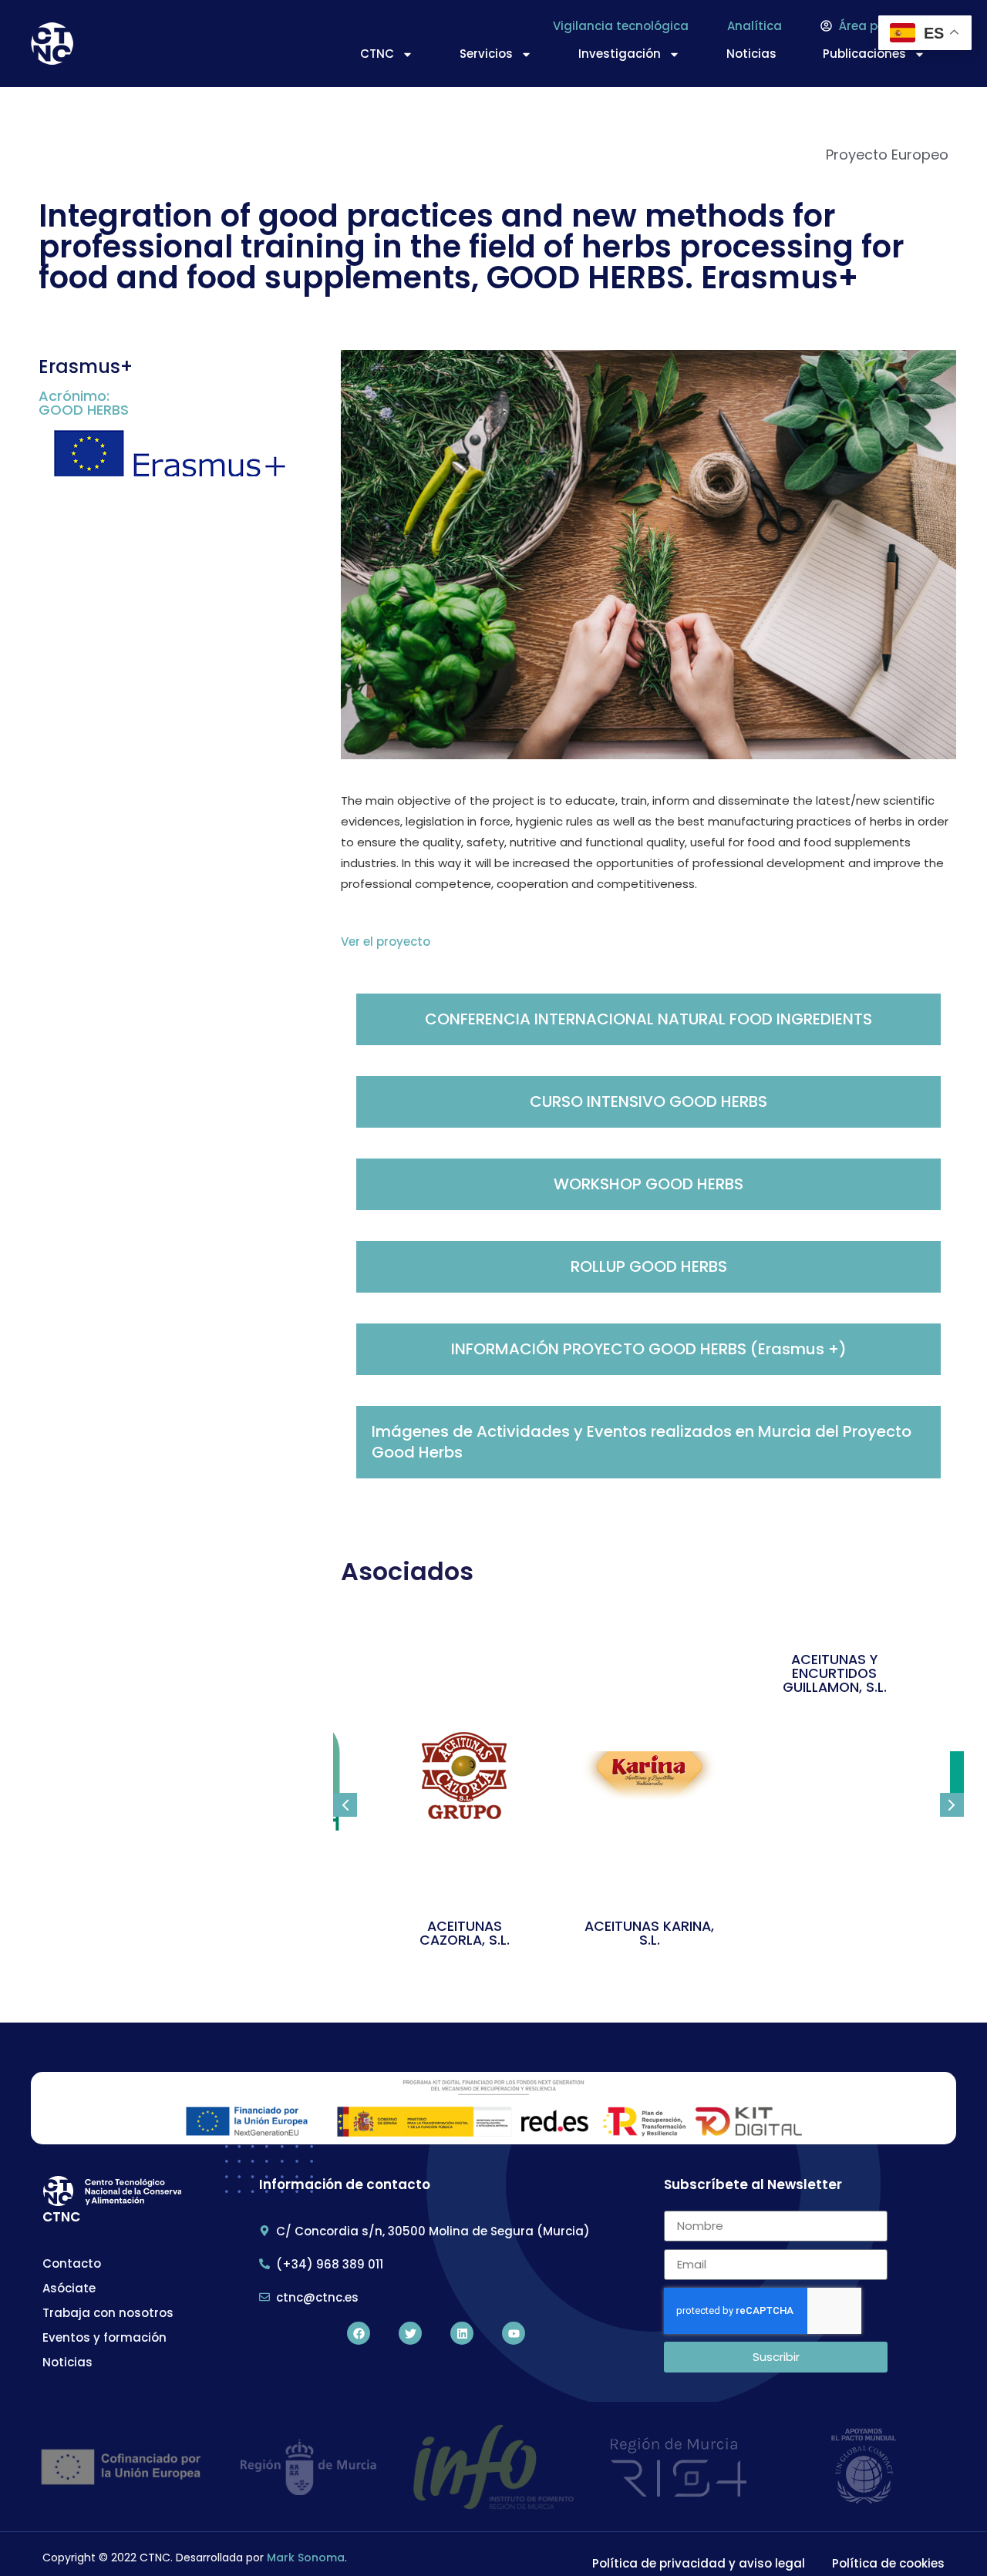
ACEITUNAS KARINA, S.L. (649, 1933)
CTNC (377, 54)
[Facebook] (359, 2333)
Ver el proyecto (386, 942)
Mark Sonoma (306, 2558)
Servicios (486, 54)
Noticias (751, 54)
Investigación (620, 54)
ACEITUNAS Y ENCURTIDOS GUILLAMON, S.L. (835, 1673)
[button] (345, 1805)
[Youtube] (514, 2333)
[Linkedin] (462, 2333)
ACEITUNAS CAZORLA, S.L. (465, 1933)
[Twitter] (410, 2333)
